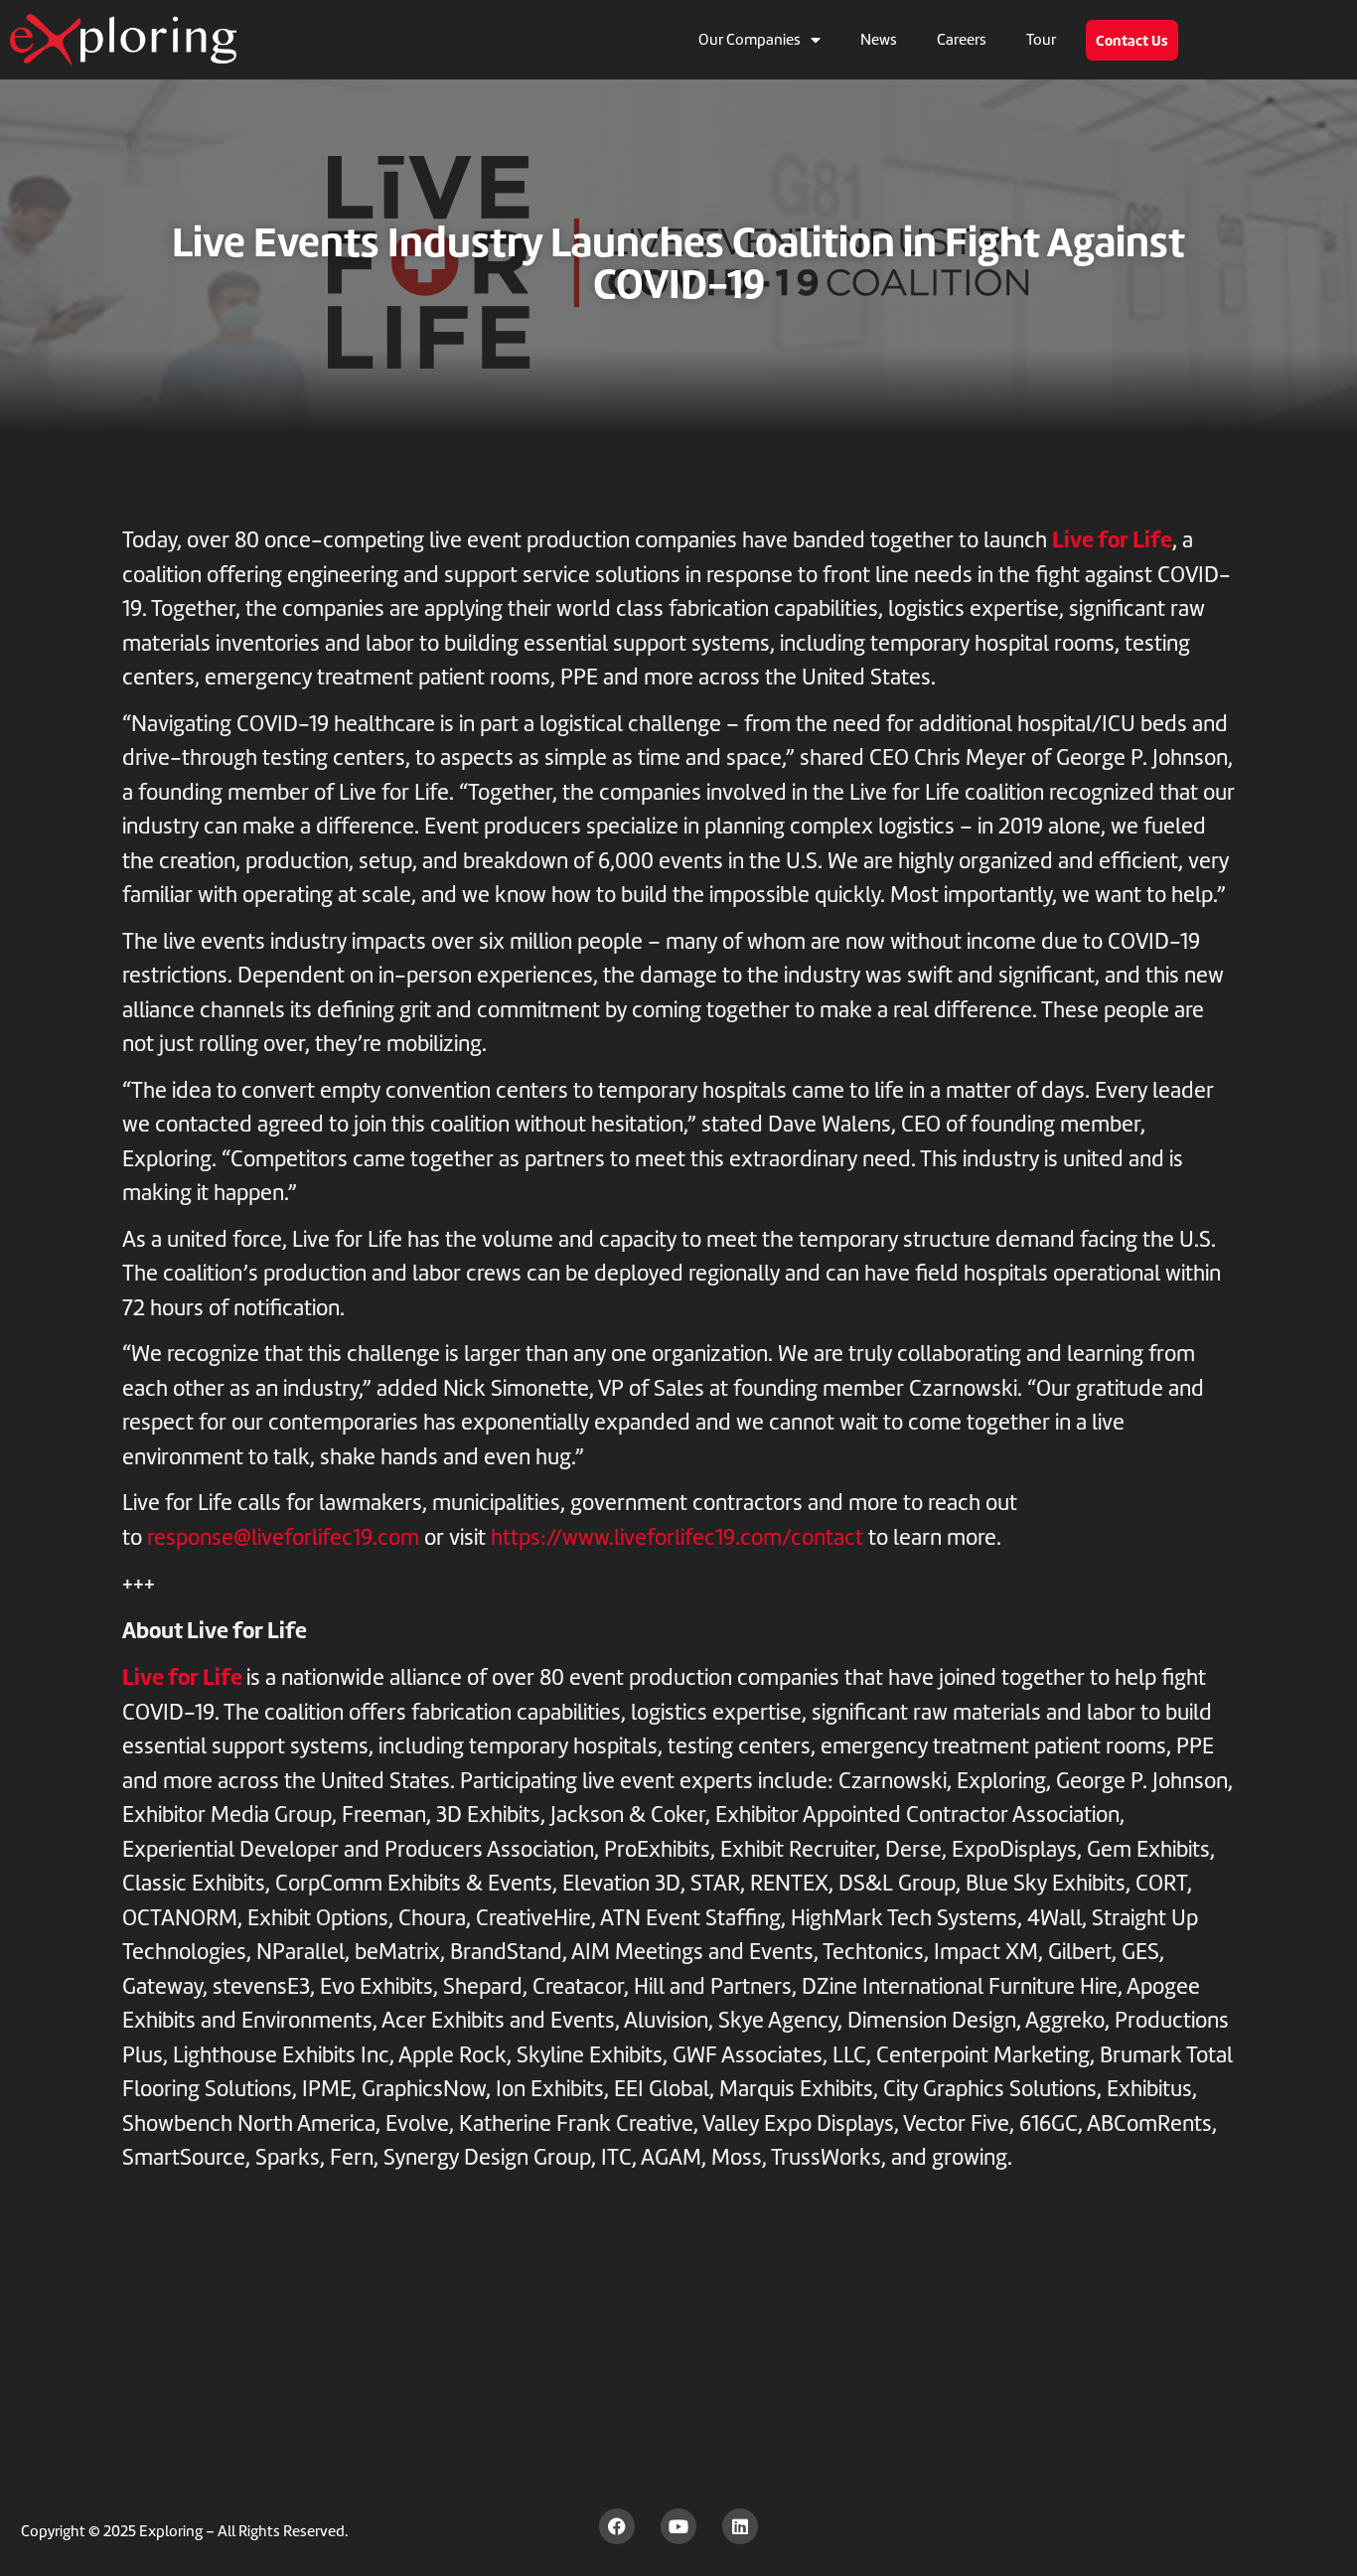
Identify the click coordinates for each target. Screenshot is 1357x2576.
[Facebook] (617, 2526)
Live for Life (1112, 539)
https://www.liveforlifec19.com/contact (677, 1537)
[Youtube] (678, 2526)
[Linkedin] (740, 2526)
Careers (962, 40)
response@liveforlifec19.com (283, 1537)
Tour (1041, 40)
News (879, 40)
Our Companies (750, 40)
